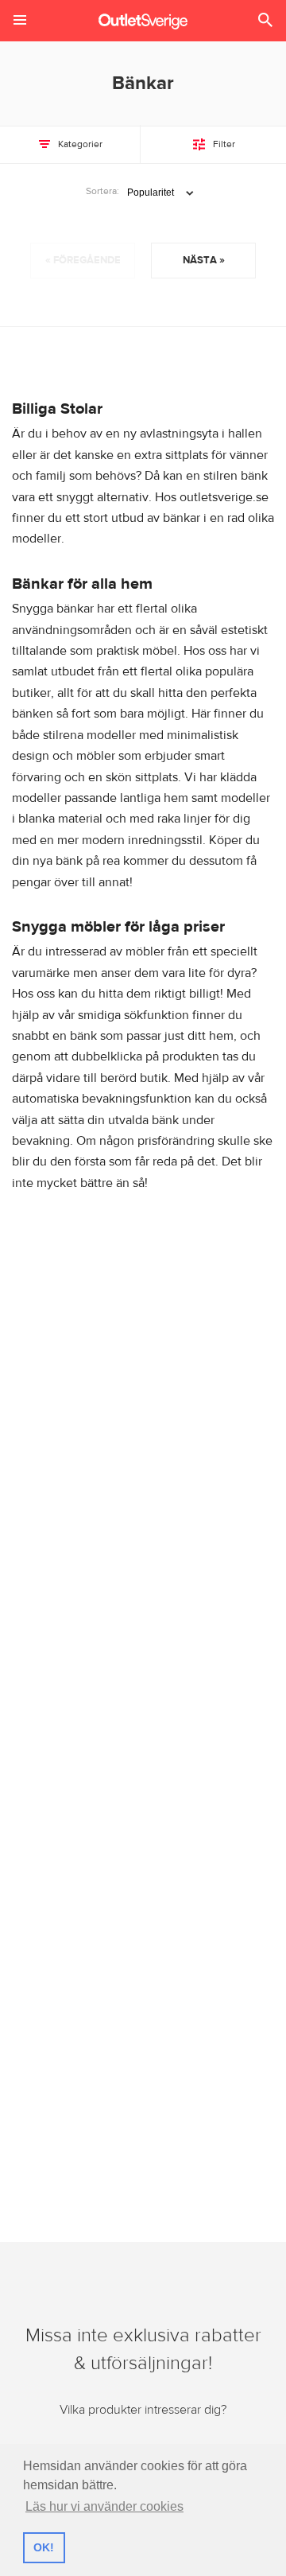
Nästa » (204, 260)
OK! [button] (44, 2547)
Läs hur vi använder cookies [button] (104, 2506)
